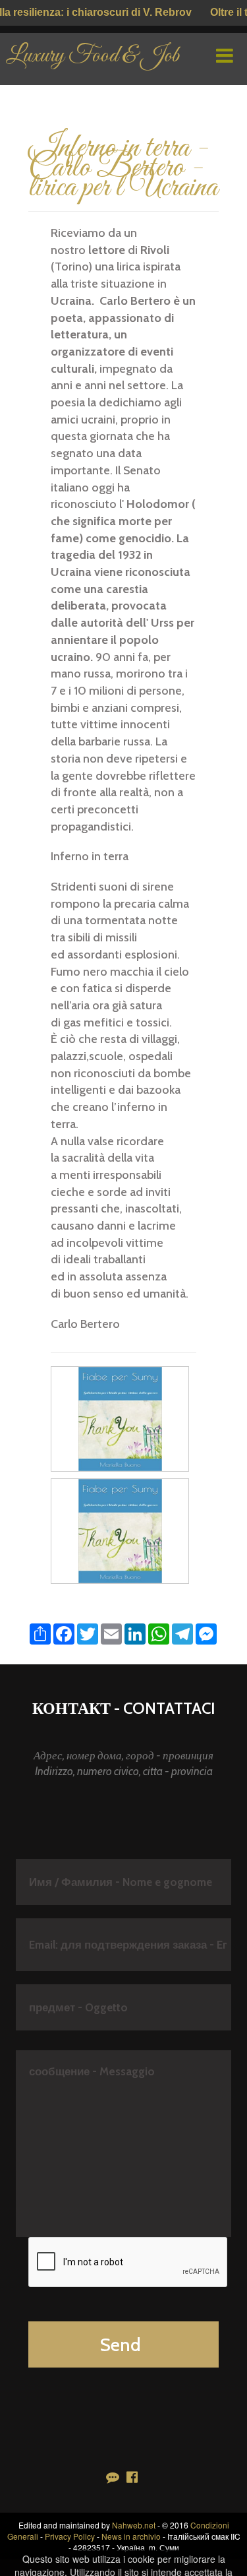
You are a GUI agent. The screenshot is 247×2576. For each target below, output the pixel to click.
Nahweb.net (134, 2525)
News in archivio (131, 2536)
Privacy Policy (70, 2536)
